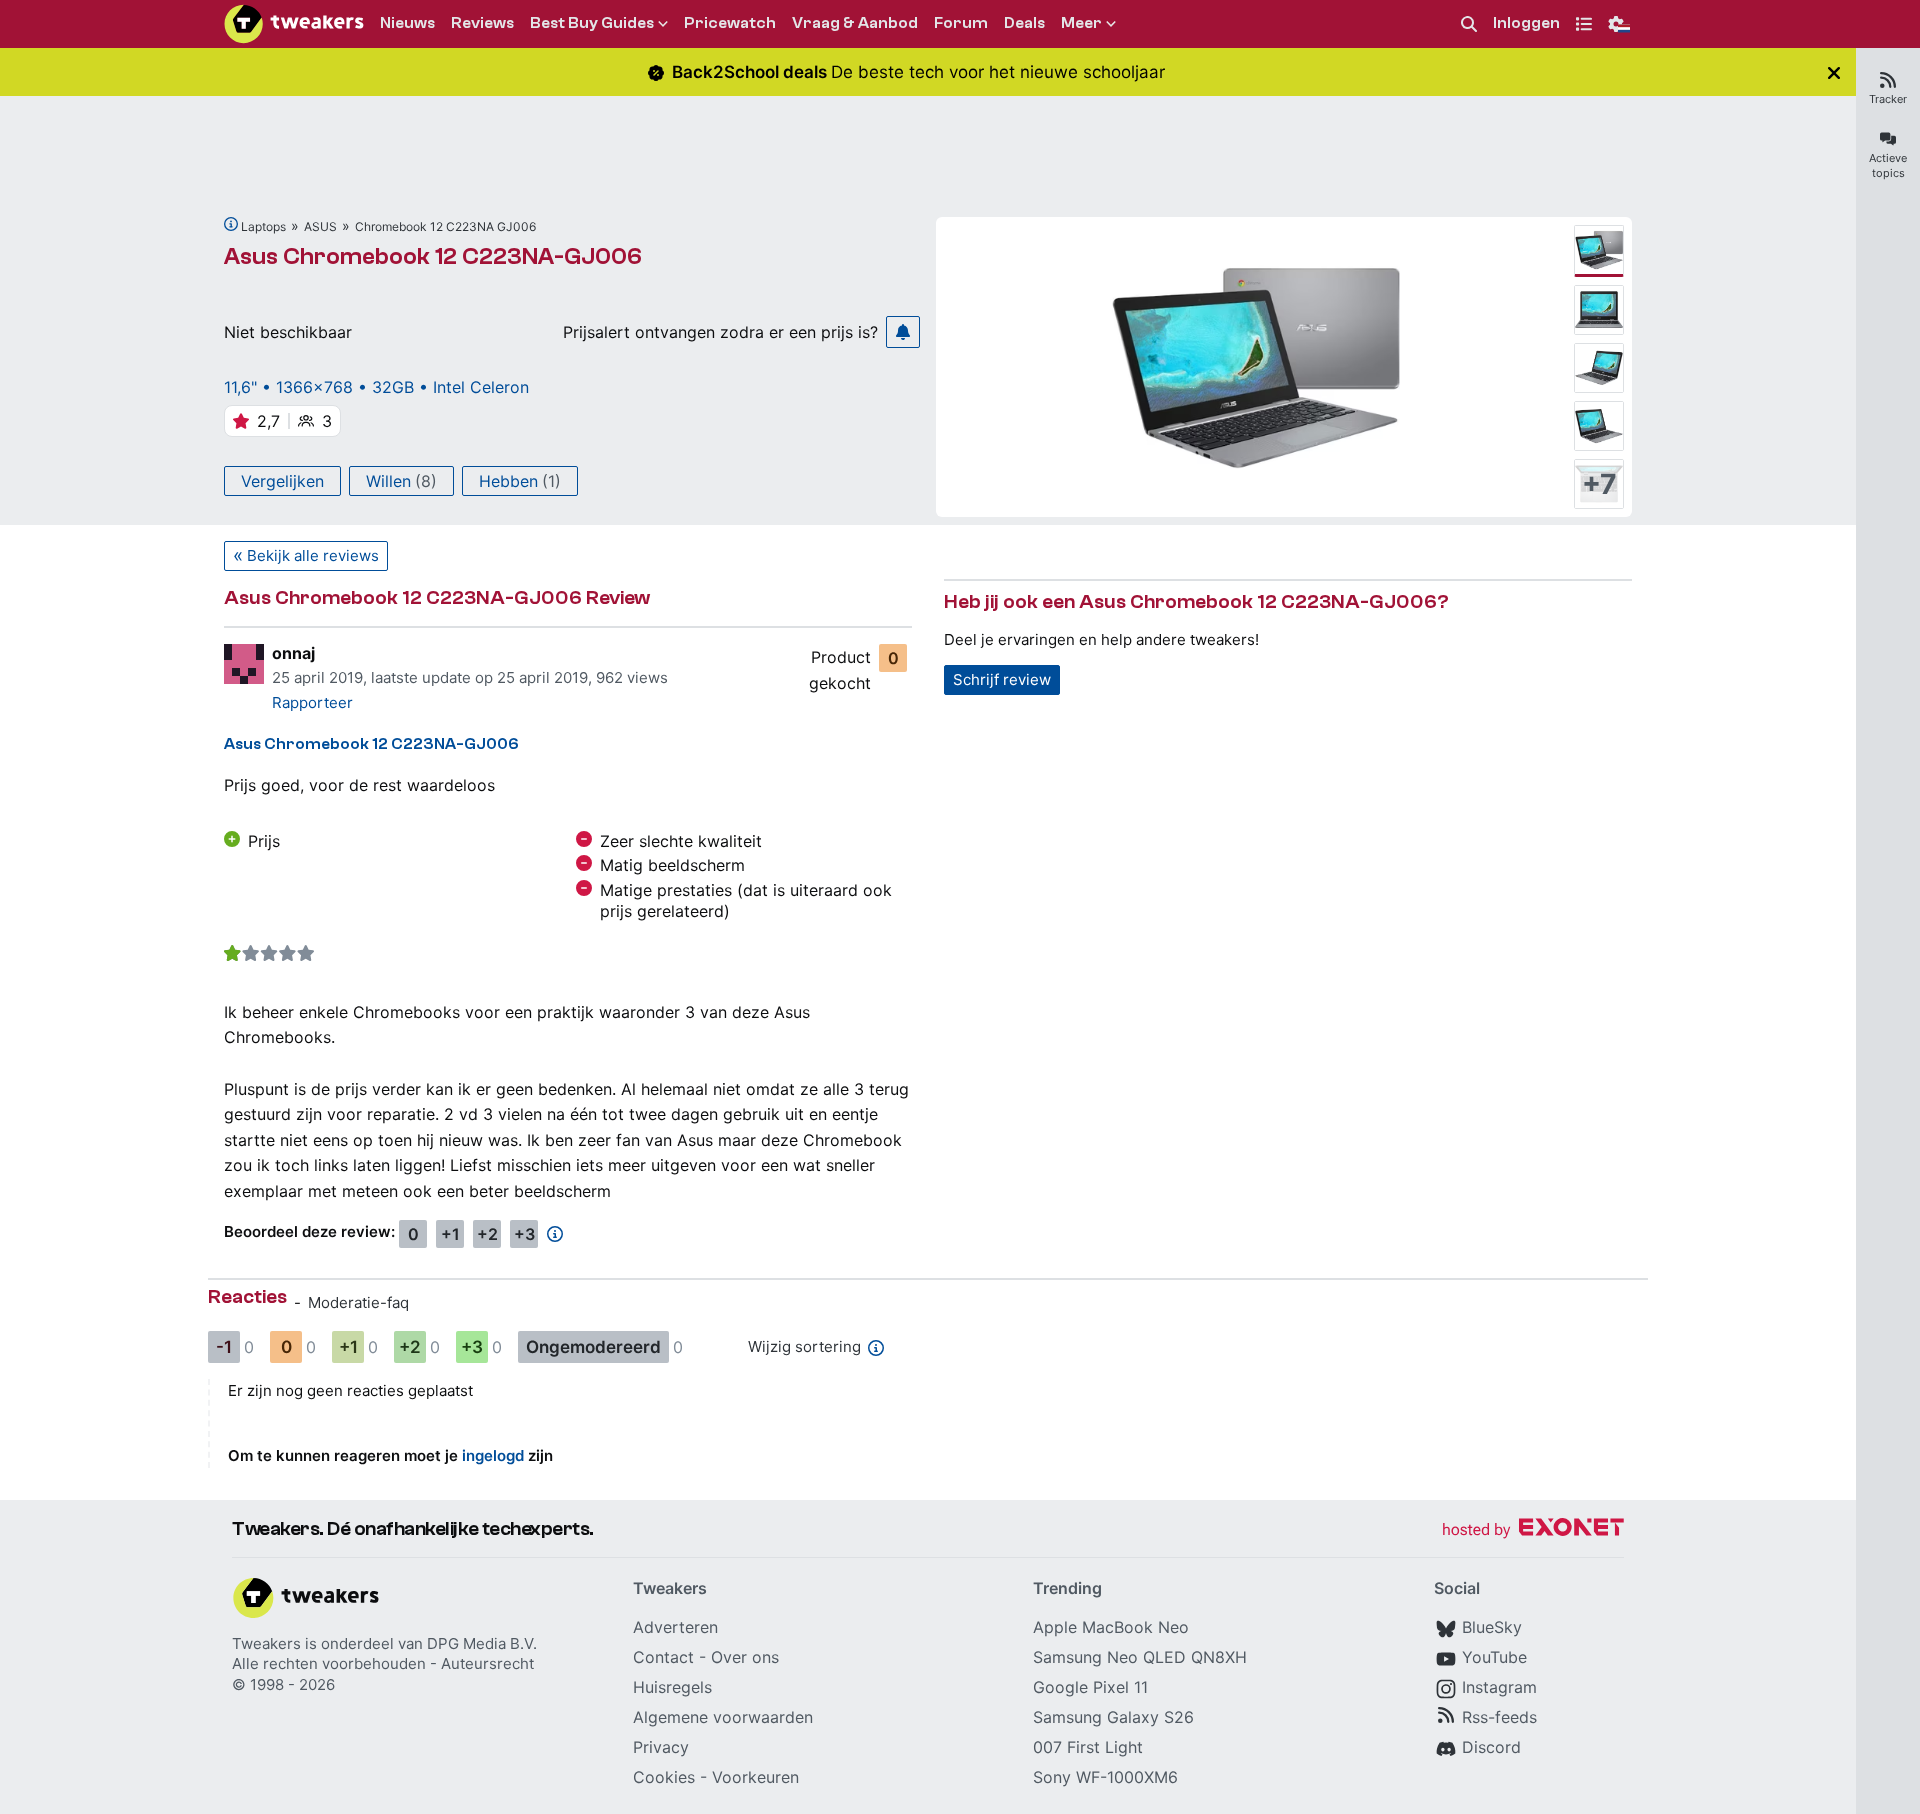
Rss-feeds (1499, 1717)
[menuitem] (1469, 24)
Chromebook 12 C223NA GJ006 (445, 226)
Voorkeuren (755, 1777)
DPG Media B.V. (482, 1643)
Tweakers (266, 1643)
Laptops (263, 226)
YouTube (1494, 1657)
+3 (524, 1234)
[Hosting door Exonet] (1533, 1530)
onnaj (293, 653)
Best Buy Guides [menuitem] (592, 23)
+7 (1599, 484)
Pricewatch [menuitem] (730, 23)
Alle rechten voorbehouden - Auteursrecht (383, 1663)
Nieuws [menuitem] (407, 23)
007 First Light (1088, 1747)
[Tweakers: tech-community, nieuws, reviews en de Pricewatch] (294, 24)
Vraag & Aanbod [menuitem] (855, 23)
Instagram (1499, 1687)
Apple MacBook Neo (1111, 1627)
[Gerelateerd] (231, 224)
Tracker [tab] (1888, 99)
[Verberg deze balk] (1834, 72)
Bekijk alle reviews (313, 555)
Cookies (664, 1777)
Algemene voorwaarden (723, 1717)
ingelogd (493, 1455)
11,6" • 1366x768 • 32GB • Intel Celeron (376, 387)
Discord (1491, 1747)
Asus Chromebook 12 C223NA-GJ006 (433, 256)
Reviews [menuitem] (482, 23)
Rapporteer (312, 702)
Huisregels (672, 1687)
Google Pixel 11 (1090, 1687)
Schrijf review (1002, 679)
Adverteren (675, 1627)
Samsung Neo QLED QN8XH (1140, 1657)
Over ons (745, 1657)
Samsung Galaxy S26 (1113, 1717)
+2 (487, 1234)
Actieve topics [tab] (1888, 165)
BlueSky (1492, 1627)
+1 (450, 1234)
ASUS (320, 226)
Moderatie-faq (358, 1302)
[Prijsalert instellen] (903, 332)
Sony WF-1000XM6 (1105, 1777)
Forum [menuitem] (961, 23)
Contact (663, 1657)
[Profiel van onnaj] (244, 664)
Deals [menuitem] (1024, 23)
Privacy (661, 1747)
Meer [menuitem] (1081, 23)
